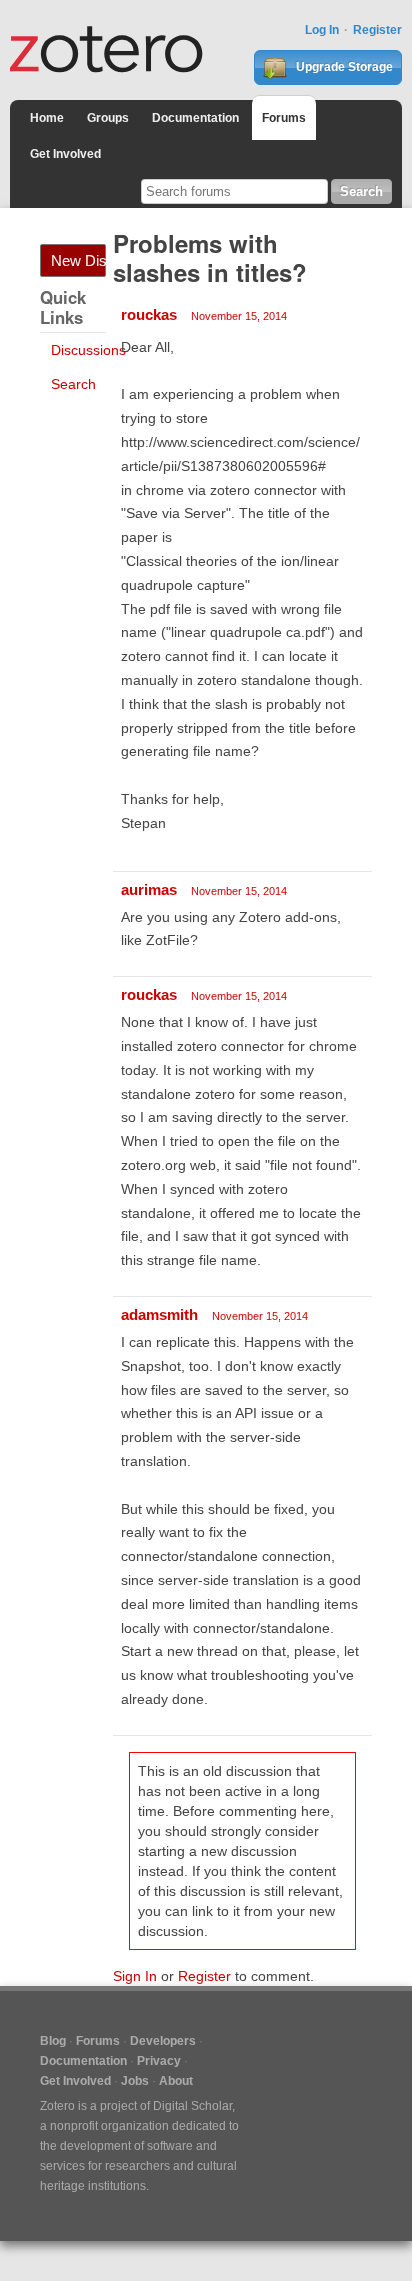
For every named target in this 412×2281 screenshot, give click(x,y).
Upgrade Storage (343, 67)
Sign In (135, 1976)
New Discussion (78, 260)
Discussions (88, 350)
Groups (108, 118)
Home (47, 118)
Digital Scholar (192, 2106)
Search (73, 384)
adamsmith (159, 1314)
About (176, 2081)
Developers (163, 2041)
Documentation (195, 118)
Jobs (135, 2081)
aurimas (149, 889)
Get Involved (65, 154)
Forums (284, 118)
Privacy (159, 2061)
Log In (322, 30)
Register (377, 30)
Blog (53, 2041)
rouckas (149, 314)
